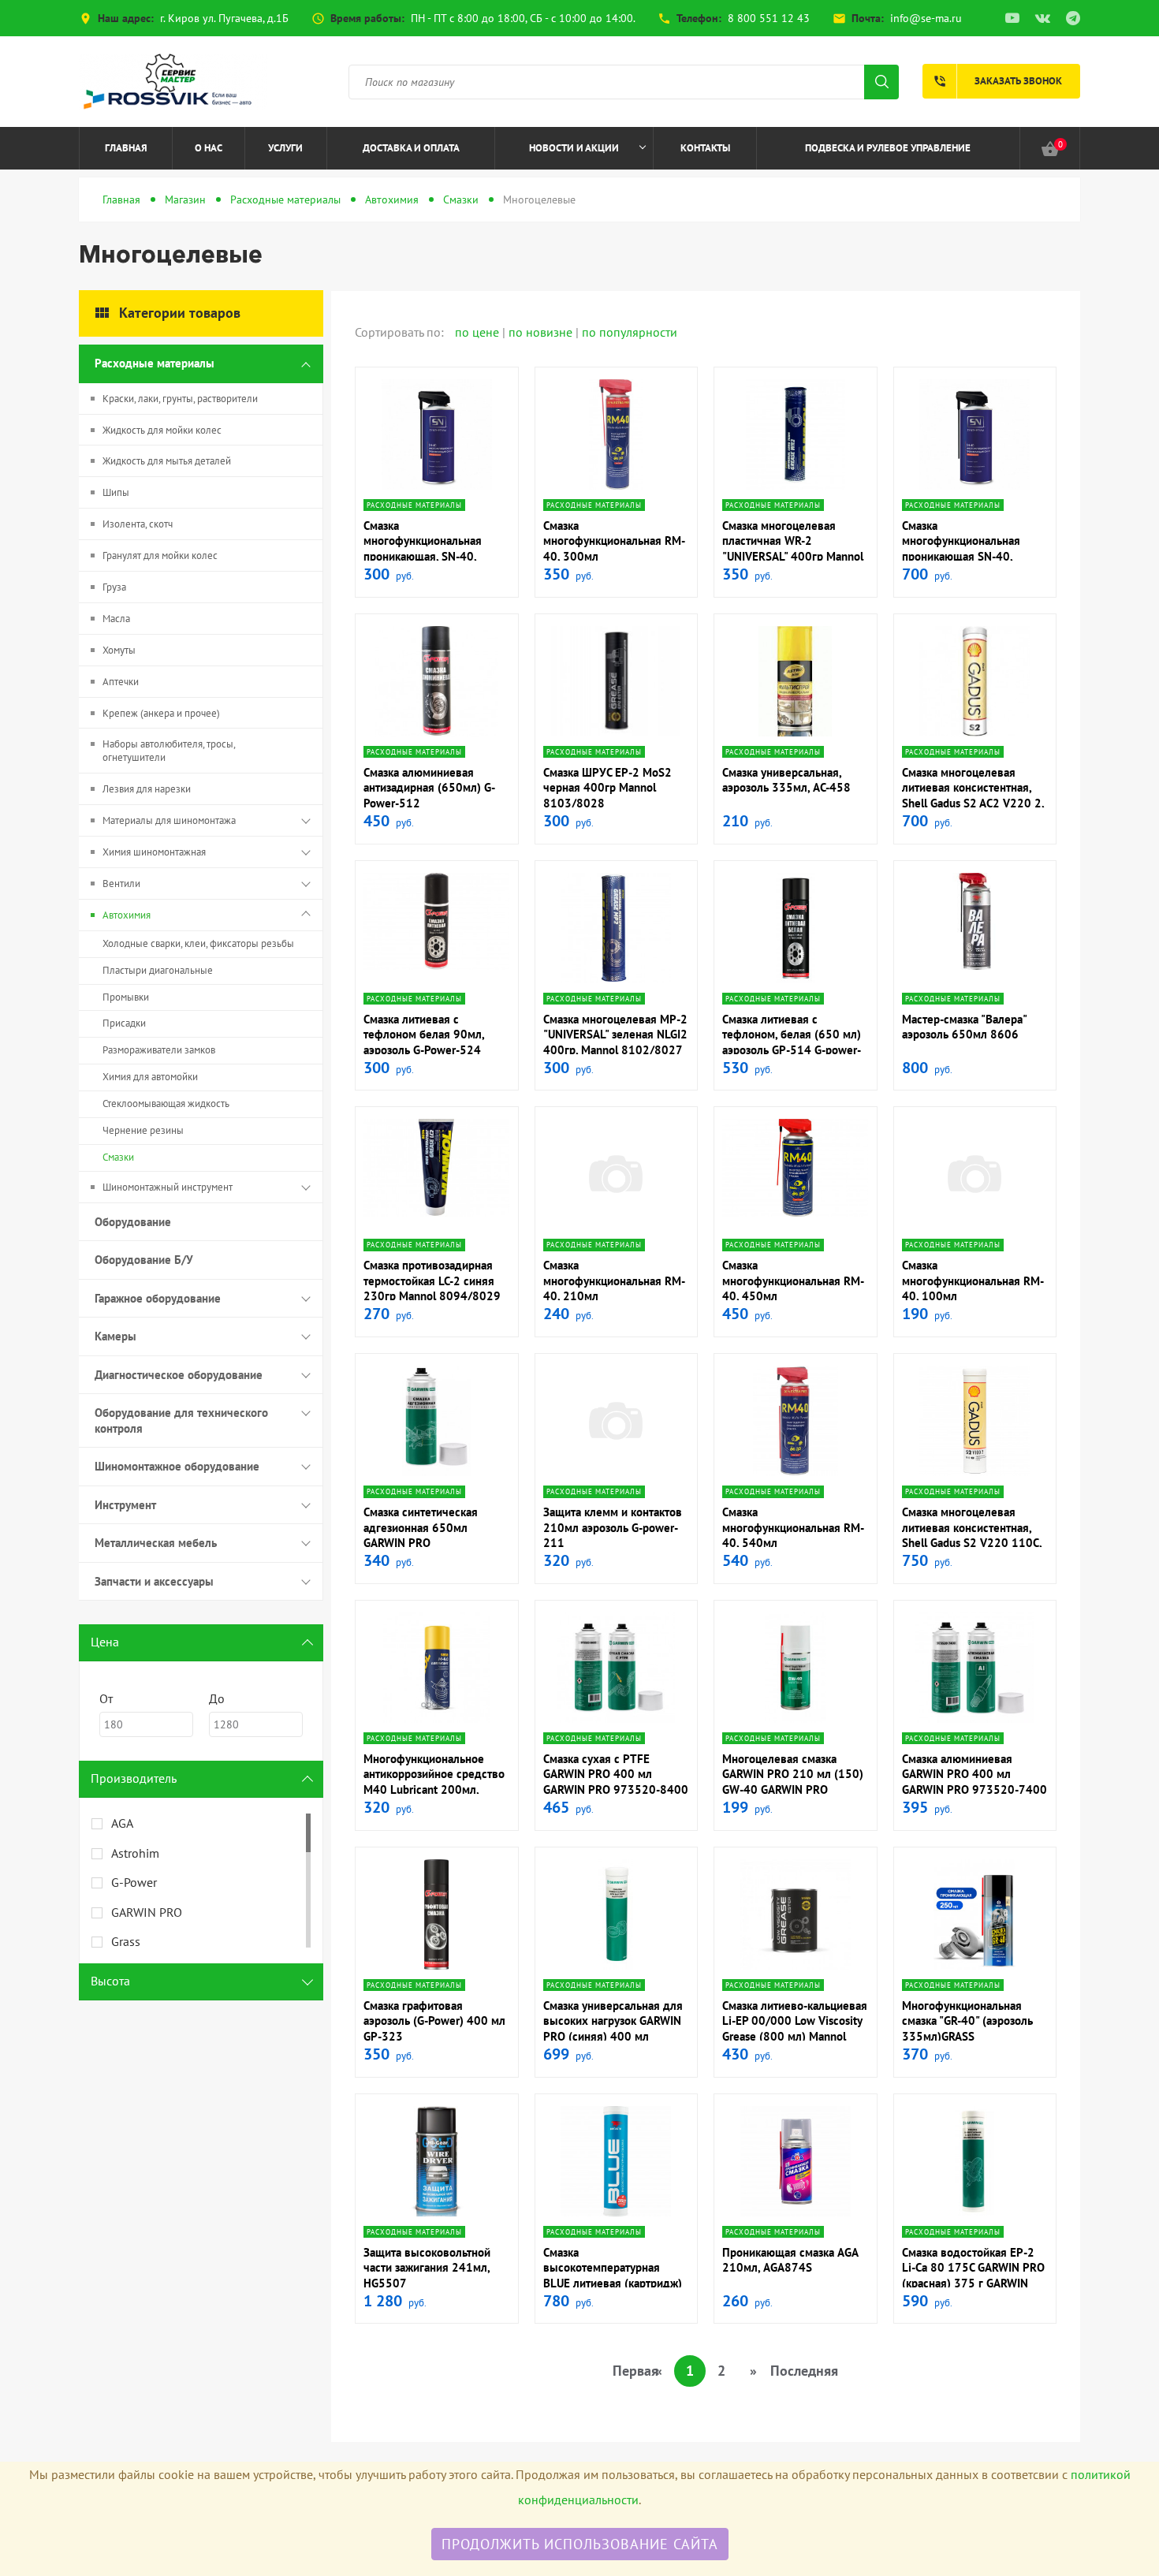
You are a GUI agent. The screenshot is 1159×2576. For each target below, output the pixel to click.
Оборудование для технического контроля (181, 1420)
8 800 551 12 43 (769, 18)
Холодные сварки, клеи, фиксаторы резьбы (198, 943)
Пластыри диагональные (158, 970)
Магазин (185, 199)
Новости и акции (574, 148)
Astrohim (135, 1853)
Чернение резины (143, 1130)
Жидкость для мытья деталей (167, 461)
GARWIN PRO (147, 1912)
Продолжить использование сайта (580, 2544)
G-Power (134, 1882)
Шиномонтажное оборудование (177, 1466)
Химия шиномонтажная (154, 852)
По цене (479, 332)
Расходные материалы (285, 199)
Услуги (285, 148)
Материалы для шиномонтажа (169, 820)
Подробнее (436, 487)
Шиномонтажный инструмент (168, 1187)
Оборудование (133, 1222)
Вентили (121, 884)
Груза (114, 587)
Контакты (705, 148)
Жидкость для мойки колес (162, 430)
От (106, 1698)
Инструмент (125, 1505)
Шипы (116, 492)
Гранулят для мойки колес (160, 555)
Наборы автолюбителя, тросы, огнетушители (169, 751)
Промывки (126, 997)
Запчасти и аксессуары (154, 1581)
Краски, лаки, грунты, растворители (180, 399)
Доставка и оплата (411, 148)
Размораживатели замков (159, 1050)
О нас (209, 148)
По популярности (630, 332)
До (217, 1698)
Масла (116, 619)
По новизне (542, 332)
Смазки (461, 199)
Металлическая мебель (156, 1543)
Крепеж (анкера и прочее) (161, 713)
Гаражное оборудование (158, 1298)
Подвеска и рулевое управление (888, 148)
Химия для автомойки (150, 1077)
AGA (122, 1823)
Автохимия (392, 199)
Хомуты (119, 650)
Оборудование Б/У (144, 1260)
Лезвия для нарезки (147, 789)
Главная (126, 148)
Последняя (785, 2371)
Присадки (124, 1023)
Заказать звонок (997, 81)
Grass (126, 1941)
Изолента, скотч (138, 524)
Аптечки (121, 682)
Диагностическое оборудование (179, 1375)
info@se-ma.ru (926, 18)
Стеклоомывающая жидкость (166, 1103)
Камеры (116, 1336)
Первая (628, 2371)
